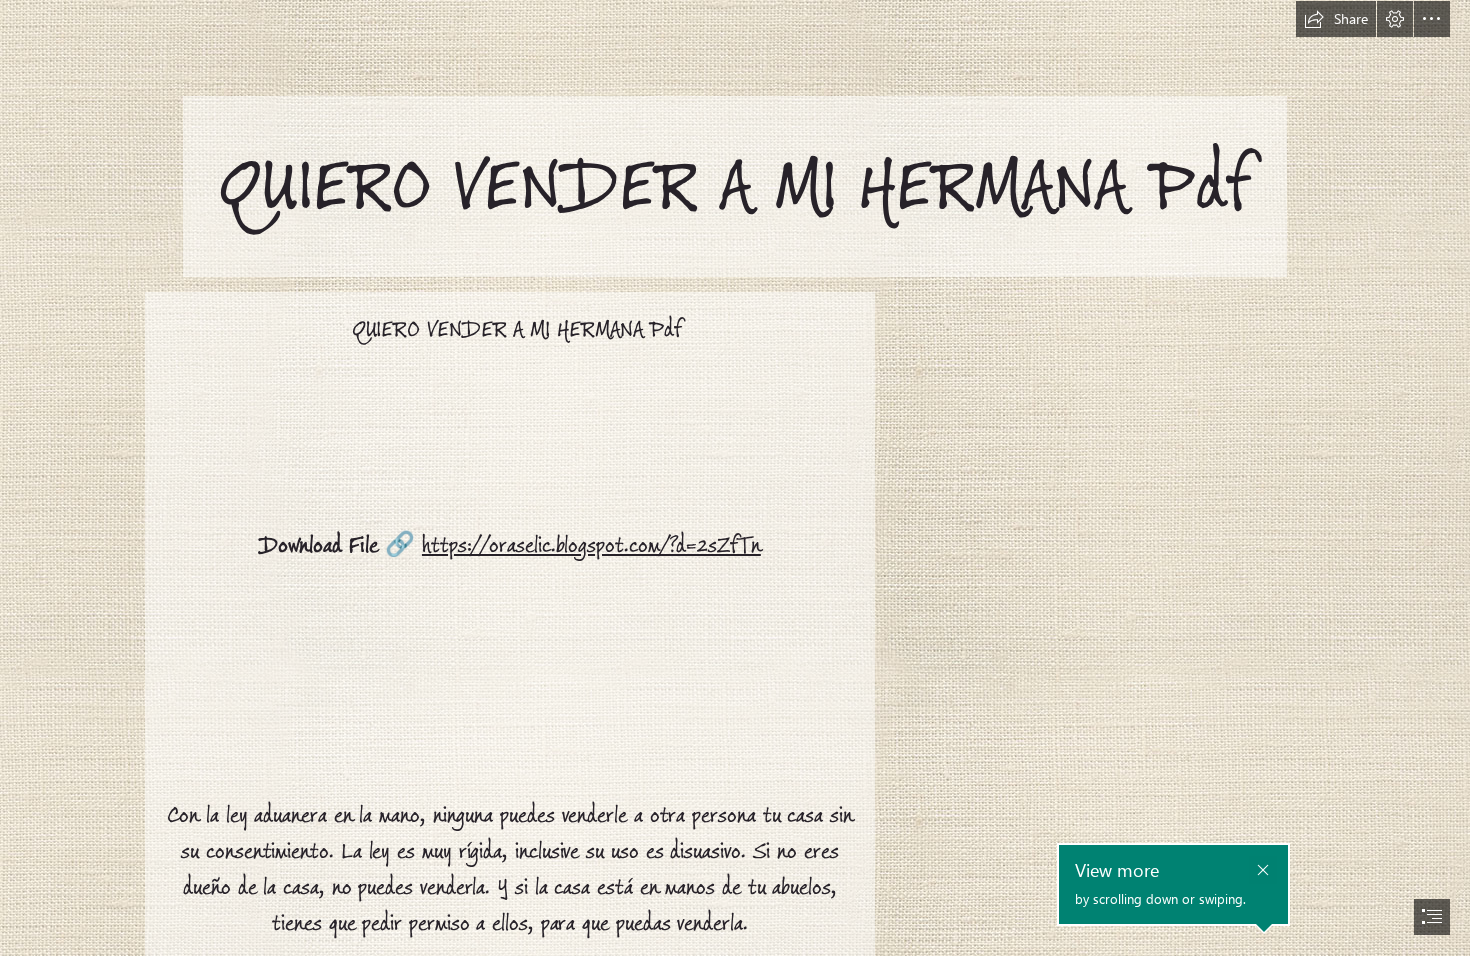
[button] (1336, 19)
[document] (735, 478)
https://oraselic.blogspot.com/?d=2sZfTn (591, 545)
